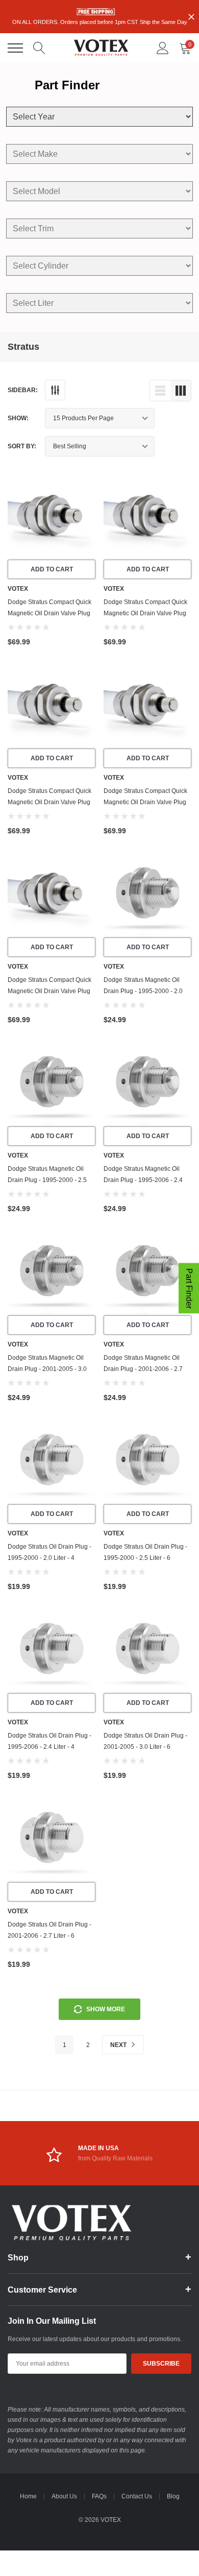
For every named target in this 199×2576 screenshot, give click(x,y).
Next (119, 2045)
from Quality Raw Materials (115, 2158)
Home (28, 2496)
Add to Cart (52, 569)
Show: (18, 418)
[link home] (101, 48)
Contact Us (137, 2496)
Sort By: (22, 446)
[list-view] (160, 391)
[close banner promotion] (191, 17)
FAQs (99, 2496)
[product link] (52, 516)
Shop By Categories (15, 48)
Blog (173, 2496)
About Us (64, 2496)
